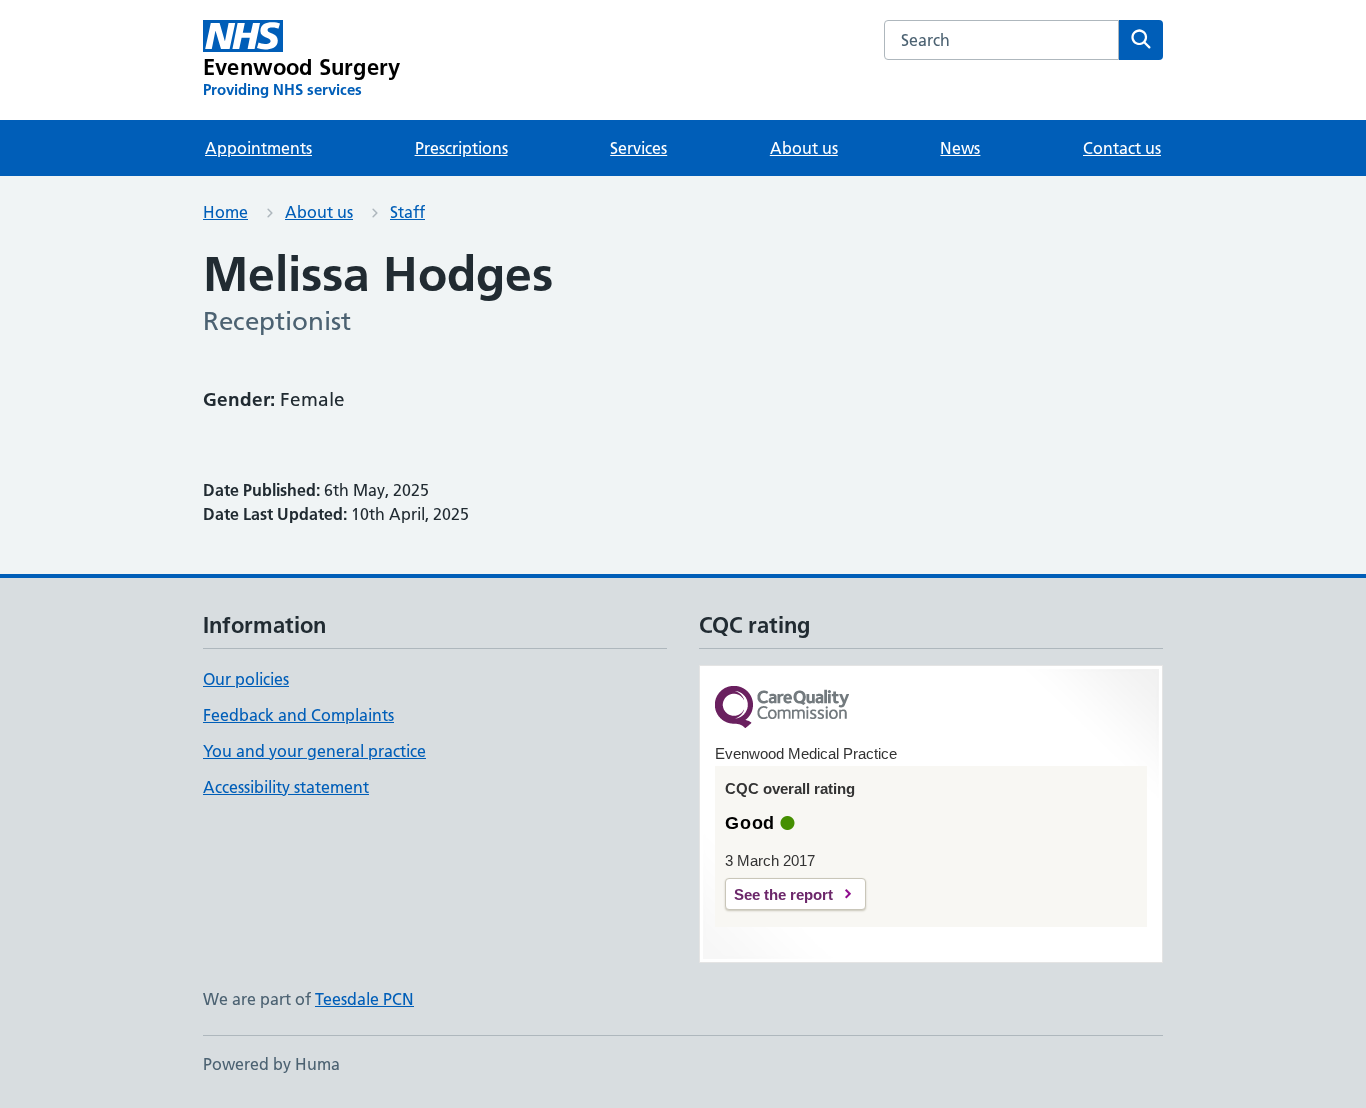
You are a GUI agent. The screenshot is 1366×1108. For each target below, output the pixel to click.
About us (804, 148)
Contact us (1122, 148)
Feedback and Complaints (298, 715)
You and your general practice (314, 751)
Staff (407, 212)
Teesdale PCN (364, 999)
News (960, 148)
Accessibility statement (286, 787)
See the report (783, 894)
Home (225, 212)
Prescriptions (461, 148)
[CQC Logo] (782, 708)
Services (638, 148)
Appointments (258, 148)
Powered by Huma (271, 1064)
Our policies (246, 679)
